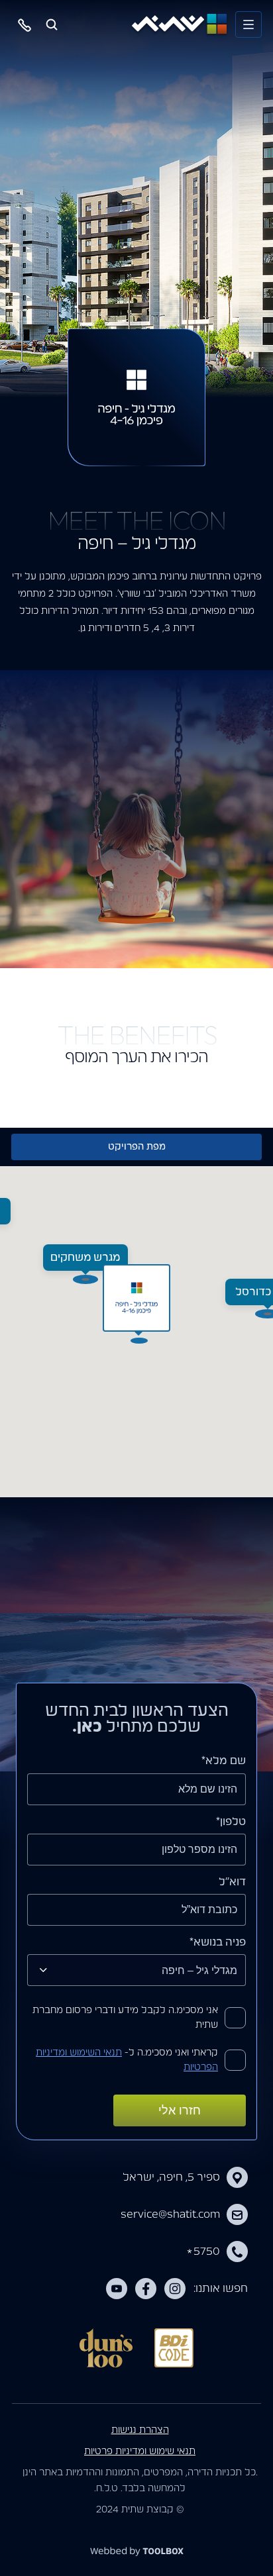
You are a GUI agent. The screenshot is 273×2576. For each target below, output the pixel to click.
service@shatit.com (170, 2214)
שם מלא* (224, 1761)
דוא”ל (232, 1882)
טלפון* (231, 1822)
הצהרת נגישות (140, 2430)
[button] (136, 1298)
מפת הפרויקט (137, 1147)
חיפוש (52, 25)
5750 (203, 2252)
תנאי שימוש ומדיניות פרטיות (140, 2452)
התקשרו (25, 25)
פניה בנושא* (218, 1942)
